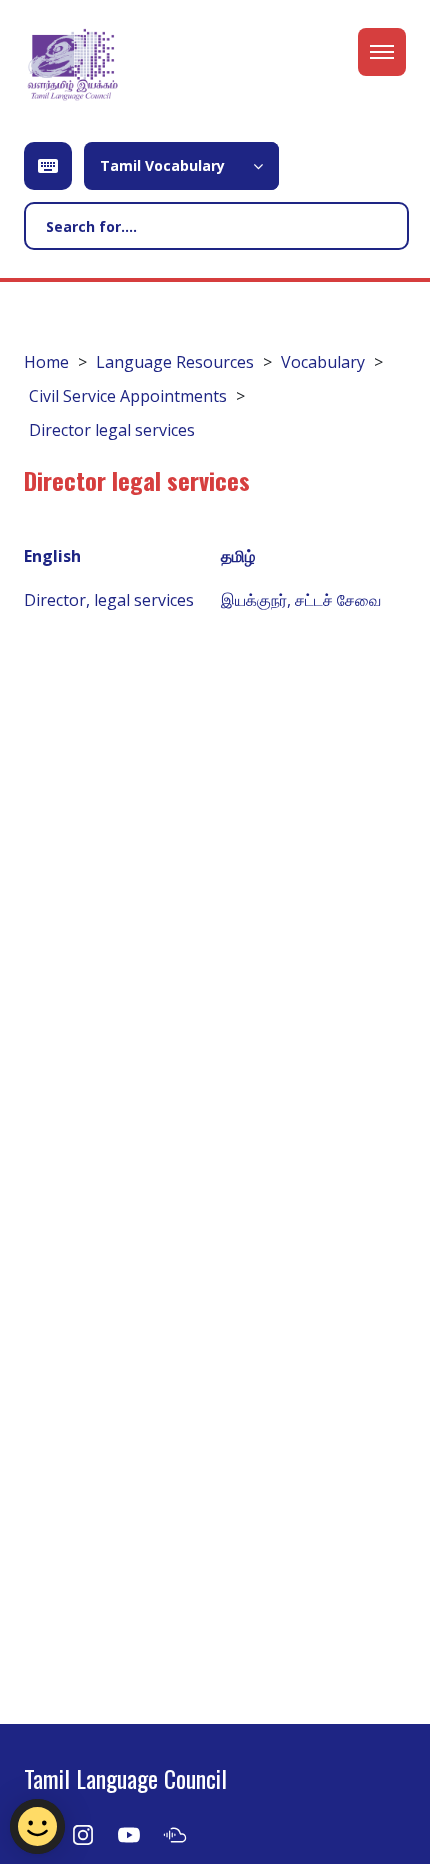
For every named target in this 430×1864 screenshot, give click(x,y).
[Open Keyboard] (48, 166)
